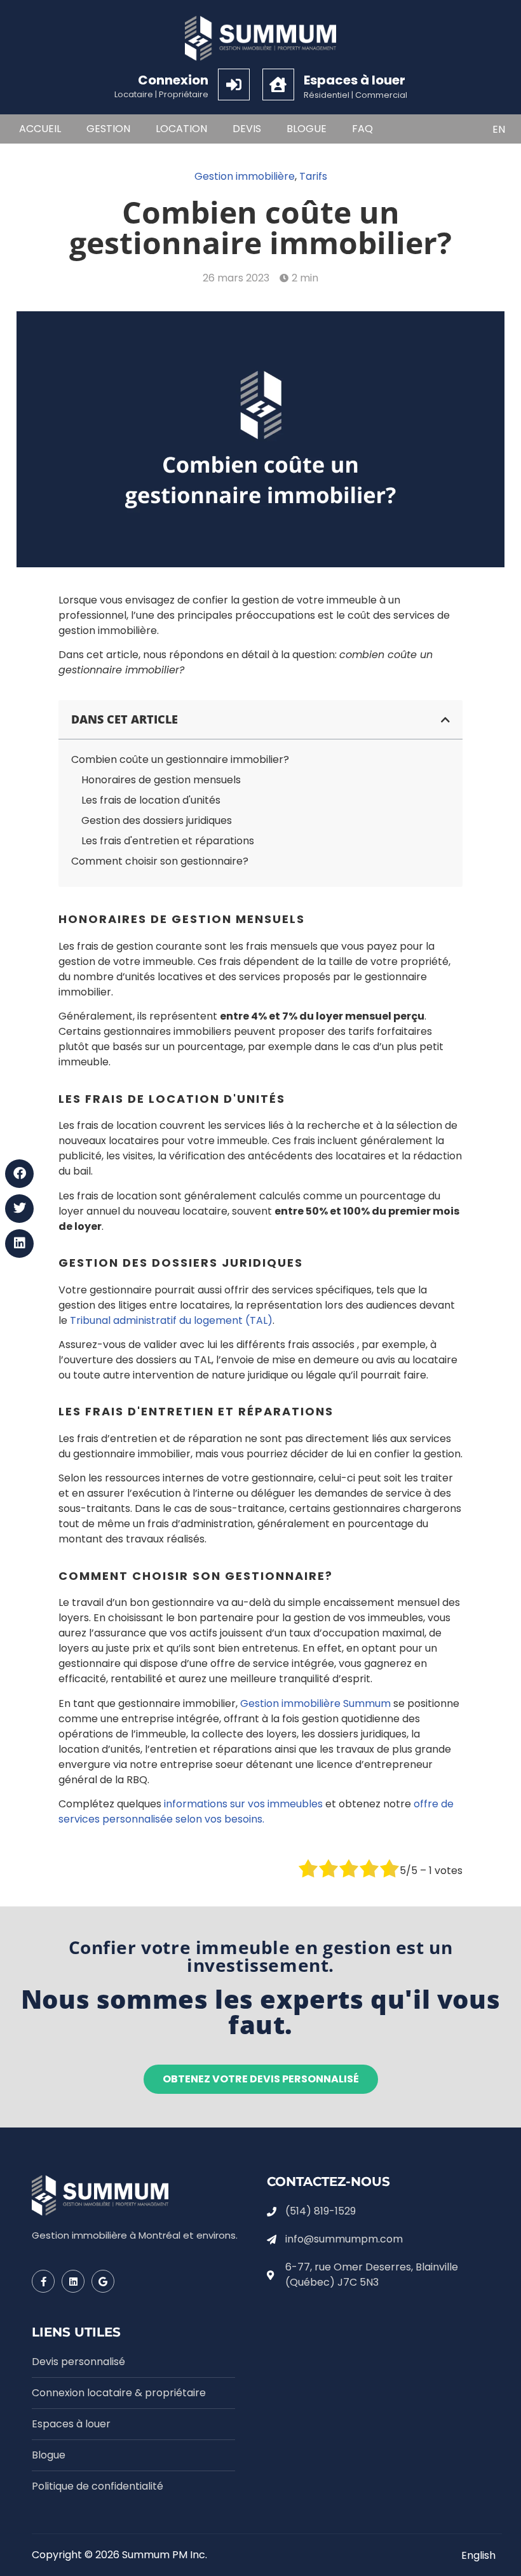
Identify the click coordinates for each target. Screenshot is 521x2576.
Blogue (307, 129)
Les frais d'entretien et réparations (168, 841)
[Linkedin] (73, 2281)
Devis (247, 129)
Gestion (108, 129)
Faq (362, 129)
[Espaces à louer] (278, 84)
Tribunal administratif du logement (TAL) (171, 1320)
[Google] (103, 2281)
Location (181, 129)
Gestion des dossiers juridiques (157, 820)
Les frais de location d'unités (151, 800)
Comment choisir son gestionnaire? (160, 861)
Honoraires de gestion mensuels (161, 780)
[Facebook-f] (43, 2281)
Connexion (173, 80)
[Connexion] (234, 84)
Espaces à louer (355, 80)
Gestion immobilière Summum (315, 1703)
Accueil (40, 129)
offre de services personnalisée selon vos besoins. (256, 1811)
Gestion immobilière (245, 176)
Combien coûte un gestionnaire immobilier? (180, 759)
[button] (19, 1174)
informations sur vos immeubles (243, 1804)
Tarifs (313, 176)
